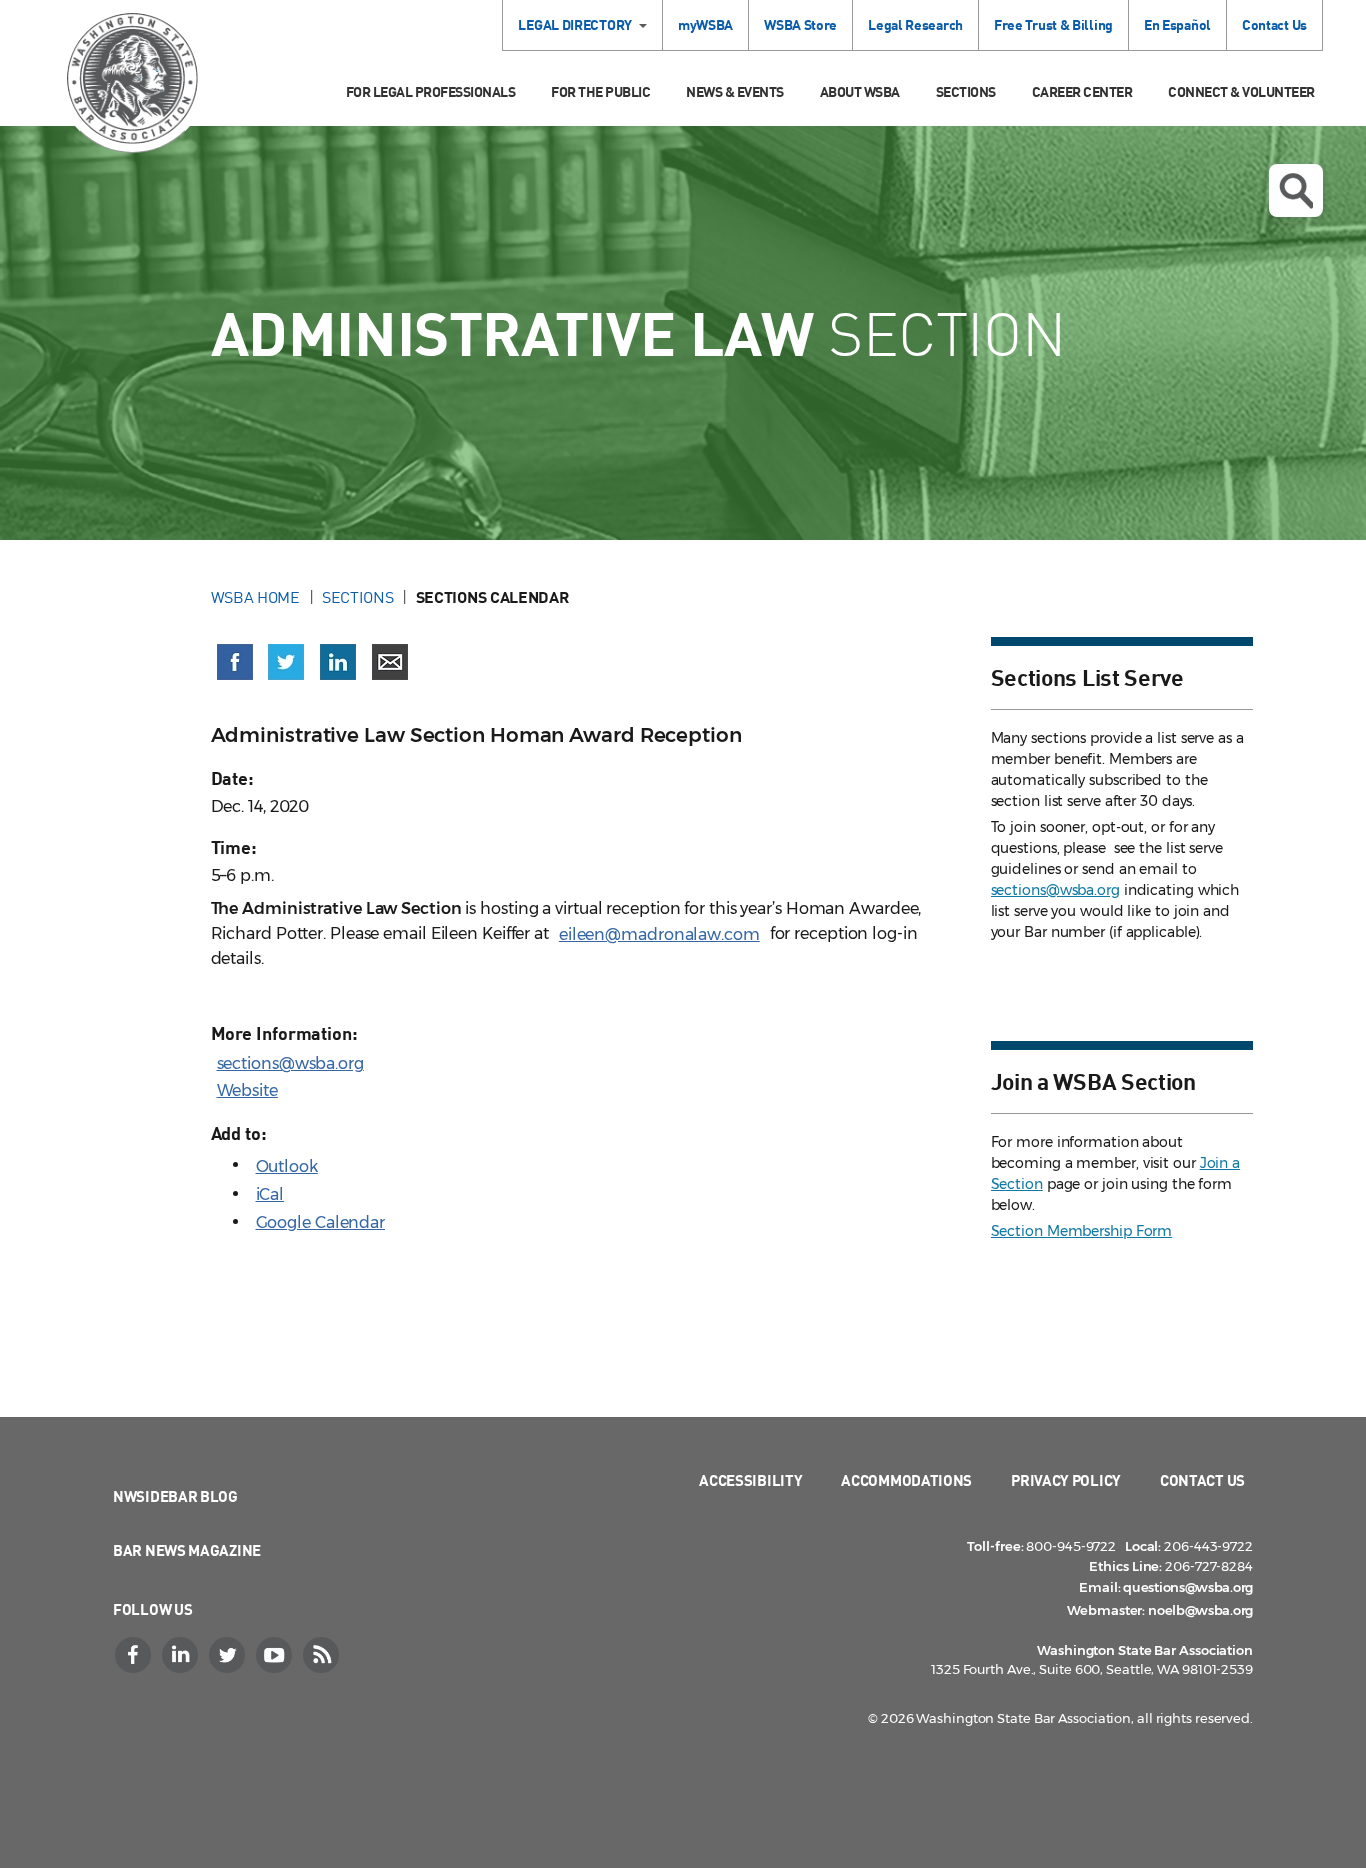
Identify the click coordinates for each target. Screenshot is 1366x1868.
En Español (1177, 24)
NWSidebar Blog (175, 1496)
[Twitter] (229, 1655)
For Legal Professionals (431, 91)
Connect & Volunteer (1241, 91)
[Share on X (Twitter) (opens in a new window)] (286, 662)
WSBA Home (255, 597)
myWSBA (705, 24)
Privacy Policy (1066, 1480)
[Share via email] (390, 662)
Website (247, 1090)
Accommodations (906, 1480)
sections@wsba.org (290, 1063)
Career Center (1082, 91)
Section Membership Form (1082, 1231)
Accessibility (750, 1480)
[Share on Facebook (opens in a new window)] (235, 662)
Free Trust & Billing (1053, 24)
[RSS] (323, 1655)
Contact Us (1274, 24)
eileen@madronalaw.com (659, 934)
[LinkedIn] (182, 1655)
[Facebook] (135, 1655)
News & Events (735, 91)
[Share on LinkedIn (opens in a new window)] (338, 662)
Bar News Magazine (187, 1550)
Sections (966, 91)
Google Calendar (321, 1222)
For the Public (600, 91)
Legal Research (915, 24)
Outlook (287, 1166)
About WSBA (860, 91)
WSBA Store (800, 24)
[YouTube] (276, 1655)
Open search (1296, 190)
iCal (270, 1194)
